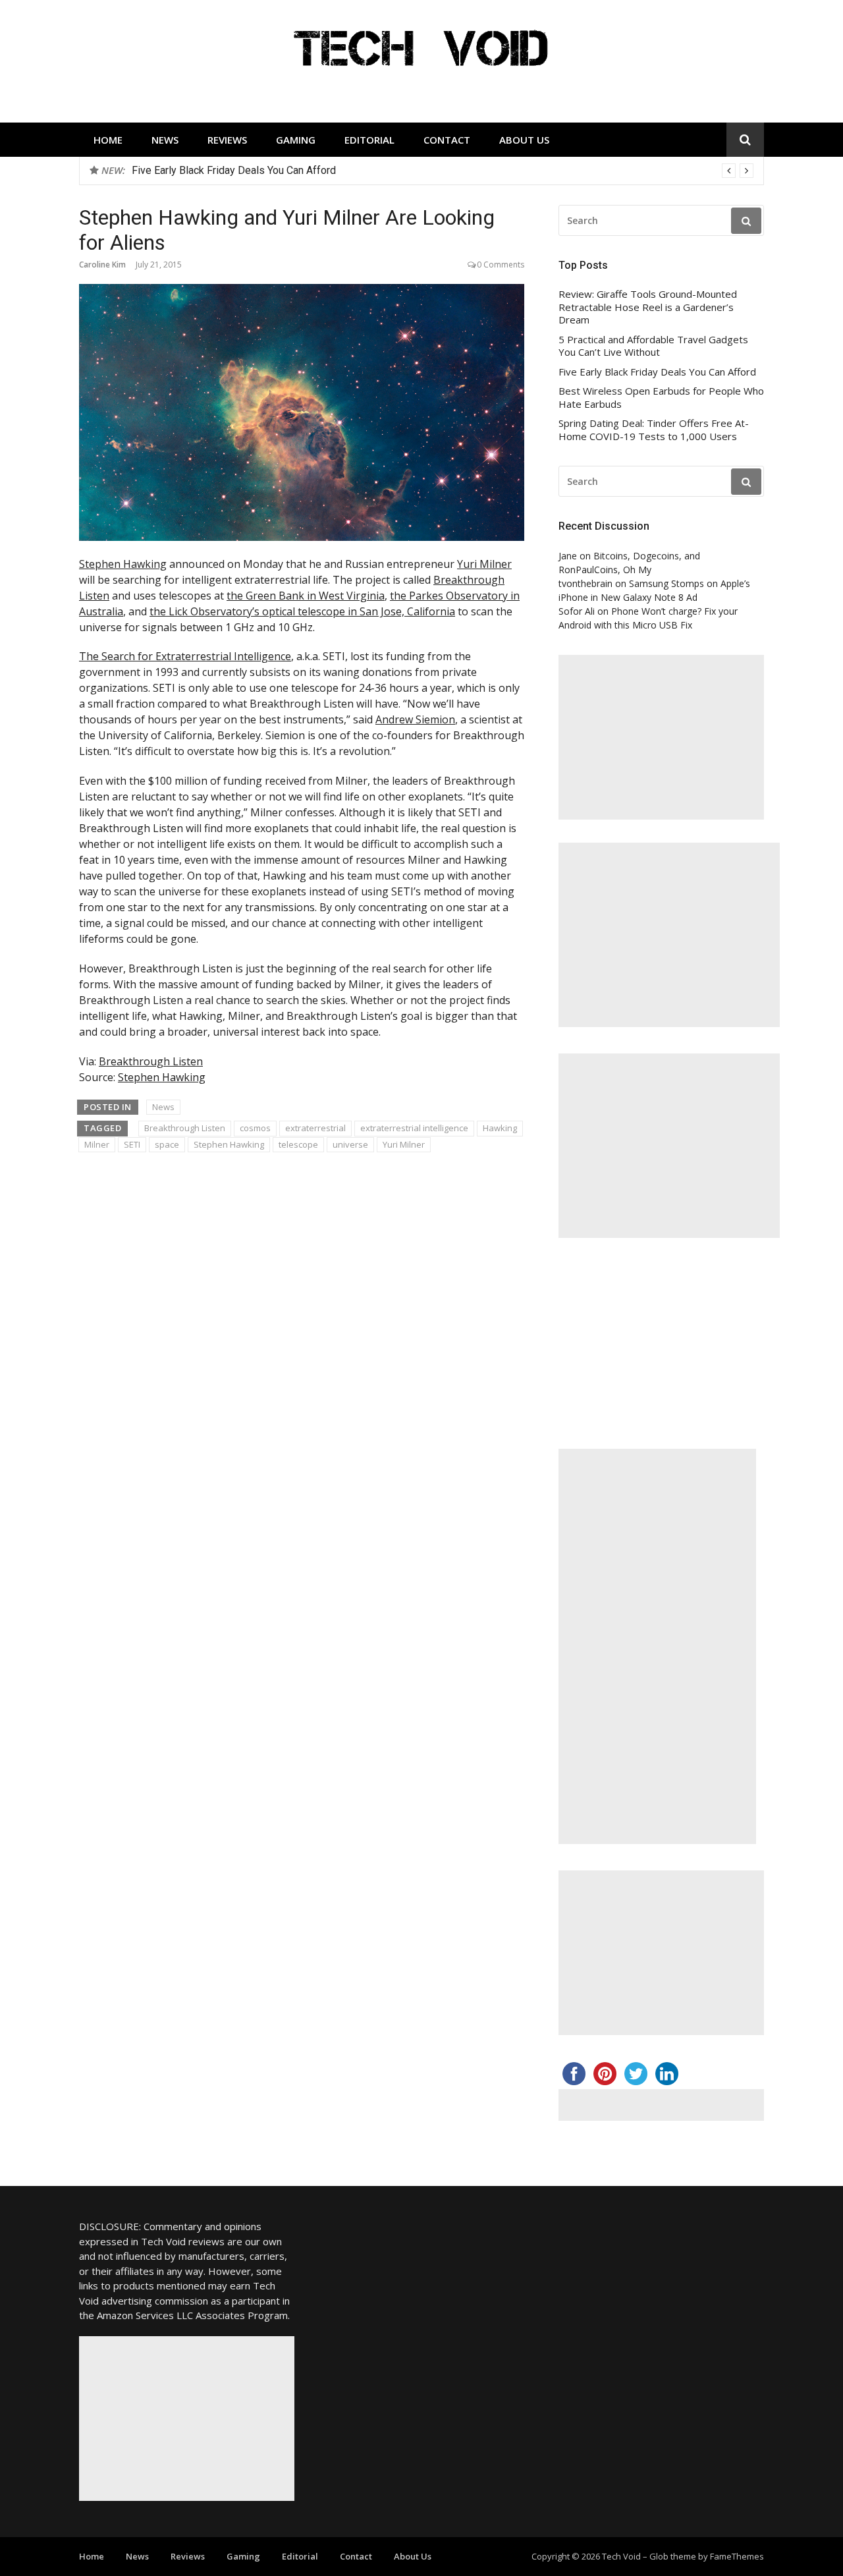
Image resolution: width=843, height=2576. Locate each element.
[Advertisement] (661, 737)
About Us (524, 140)
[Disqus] (302, 1352)
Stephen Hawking (123, 564)
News (165, 140)
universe (350, 1144)
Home (108, 140)
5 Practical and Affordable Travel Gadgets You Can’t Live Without (653, 346)
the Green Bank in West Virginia (306, 596)
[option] (443, 171)
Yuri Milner (484, 564)
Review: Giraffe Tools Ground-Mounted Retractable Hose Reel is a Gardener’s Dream (648, 307)
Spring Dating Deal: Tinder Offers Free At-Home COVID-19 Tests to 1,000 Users (654, 430)
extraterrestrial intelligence (414, 1128)
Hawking (500, 1128)
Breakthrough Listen (151, 1061)
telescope (298, 1144)
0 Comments (501, 265)
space (167, 1144)
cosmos (255, 1128)
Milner (97, 1144)
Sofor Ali (577, 611)
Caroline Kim (102, 265)
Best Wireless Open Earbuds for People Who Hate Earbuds (268, 170)
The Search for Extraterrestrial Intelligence (185, 656)
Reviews (227, 140)
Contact (447, 140)
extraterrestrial (315, 1128)
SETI (132, 1144)
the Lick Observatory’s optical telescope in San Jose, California (302, 611)
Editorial (369, 140)
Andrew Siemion (415, 719)
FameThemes (737, 2556)
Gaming (296, 140)
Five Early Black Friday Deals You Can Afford (657, 372)
